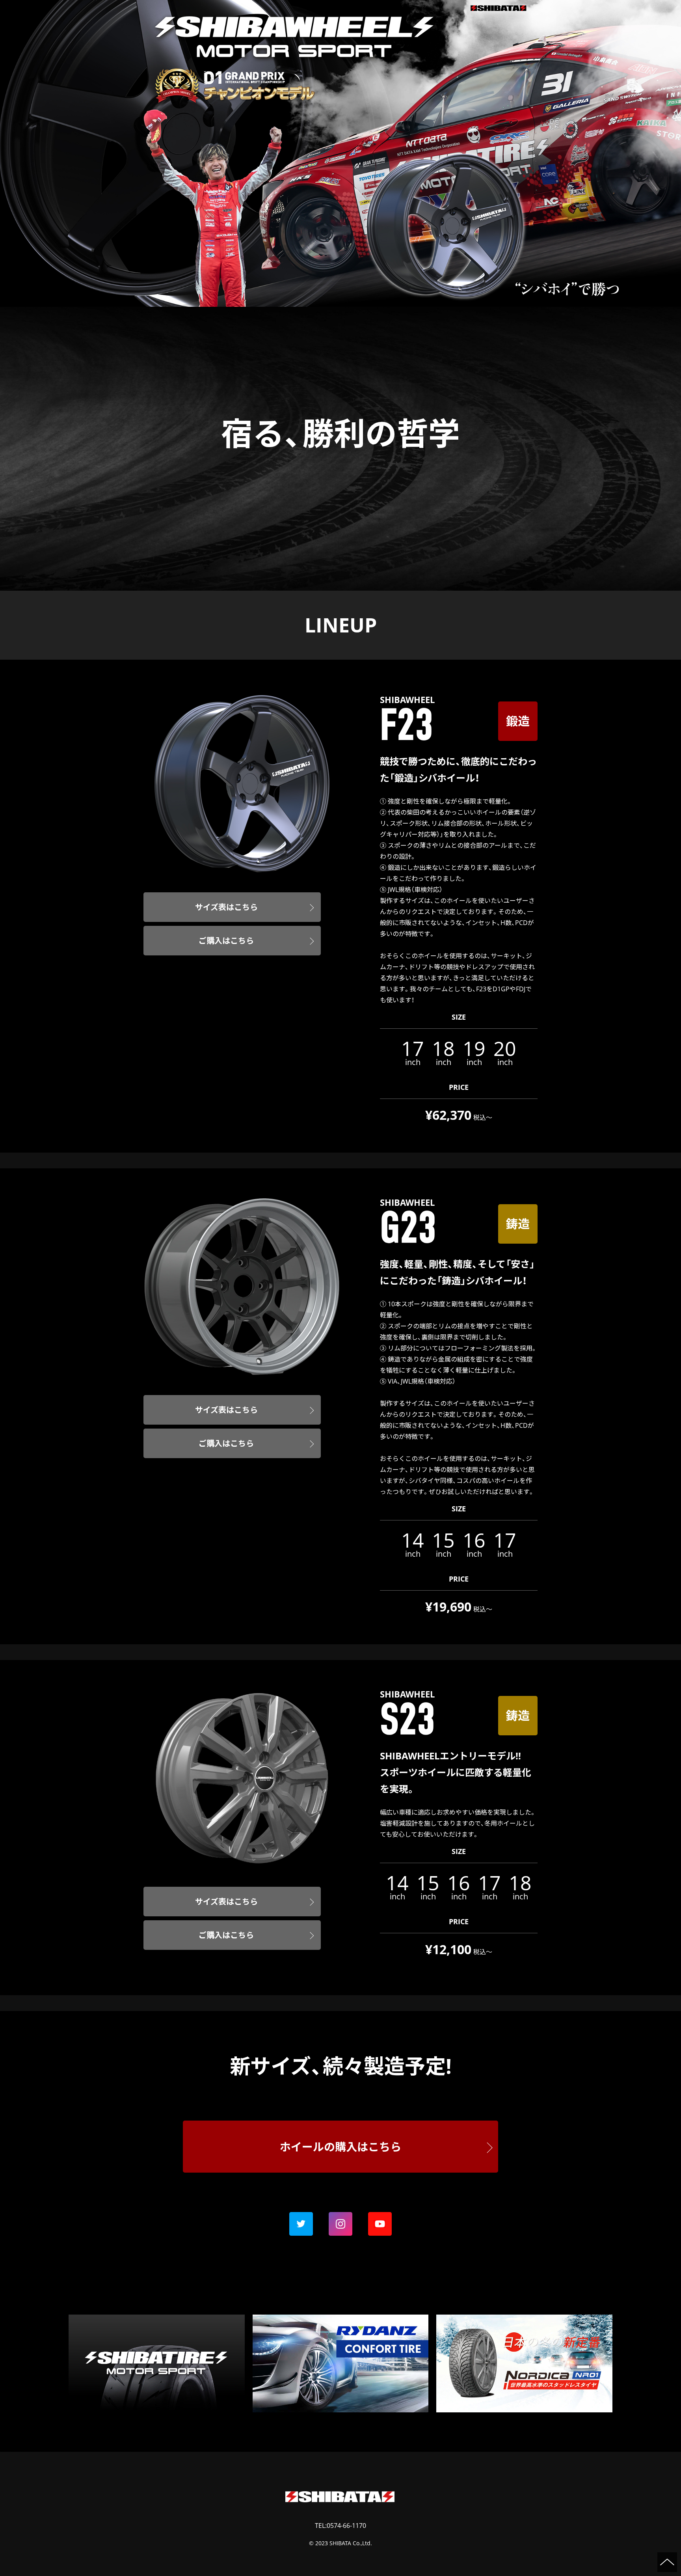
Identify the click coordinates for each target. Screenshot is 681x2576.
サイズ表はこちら (226, 907)
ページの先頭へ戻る (667, 2562)
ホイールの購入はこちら (340, 2147)
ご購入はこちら (226, 941)
